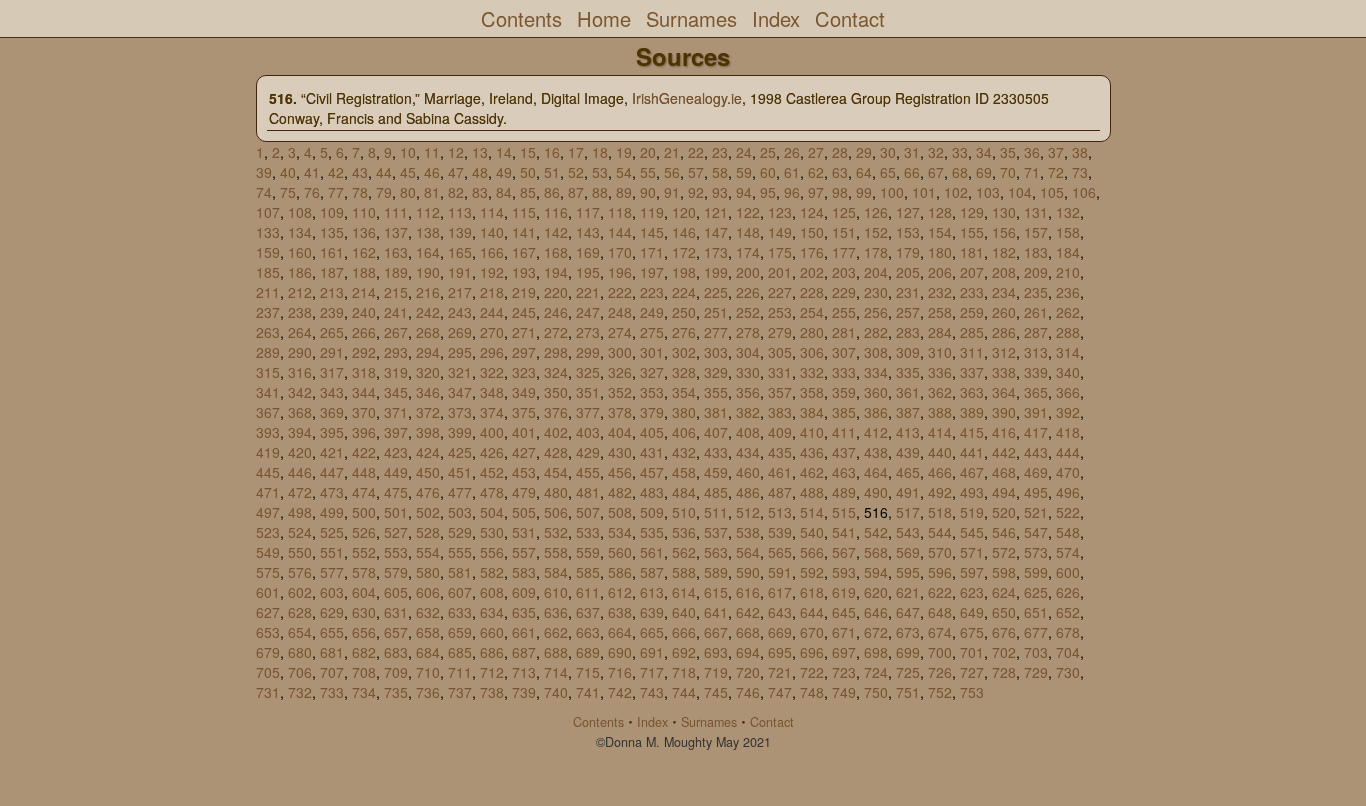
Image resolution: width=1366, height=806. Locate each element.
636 (556, 612)
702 (1004, 652)
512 (748, 512)
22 (696, 152)
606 (428, 592)
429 (588, 452)
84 (504, 192)
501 (396, 512)
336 (940, 372)
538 (748, 532)
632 (428, 612)
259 (972, 312)
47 (456, 172)
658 (428, 632)
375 (524, 412)
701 (972, 652)
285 (972, 332)
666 (684, 632)
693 (716, 652)
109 (332, 212)
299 (588, 352)
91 (672, 192)
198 (684, 272)
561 (652, 552)
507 (588, 512)
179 (908, 252)
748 (812, 692)
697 (844, 652)
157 (1036, 232)
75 (288, 192)
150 (812, 232)
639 (652, 612)
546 (1004, 532)
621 (908, 592)
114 (492, 212)
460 (748, 472)
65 (888, 172)
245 (524, 312)
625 (1036, 592)
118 (620, 212)
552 (364, 552)
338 (1004, 372)
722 (812, 672)
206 (940, 272)
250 (684, 312)
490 (876, 492)
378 (620, 412)
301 (652, 352)
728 (1004, 672)
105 (1052, 192)
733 (332, 692)
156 (1004, 232)
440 (940, 452)
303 (716, 352)
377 (588, 412)
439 (908, 452)
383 (780, 412)
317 (332, 372)
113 (460, 212)
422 (364, 452)
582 (492, 572)
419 (268, 452)
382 (748, 412)
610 (556, 592)
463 (844, 472)
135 (332, 232)
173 (716, 252)
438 (876, 452)
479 (524, 492)
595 (908, 572)
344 (364, 392)
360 (876, 392)
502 (428, 512)
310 (940, 352)
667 (716, 632)
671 (844, 632)
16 (552, 152)
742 (620, 692)
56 (672, 172)
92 (696, 192)
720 (748, 672)
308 (876, 352)
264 (300, 332)
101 (924, 192)
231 (908, 292)
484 (684, 492)
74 (264, 192)
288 (1068, 332)
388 (940, 412)
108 (300, 212)
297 (524, 352)
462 (812, 472)
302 (684, 352)
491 (908, 492)
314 (1068, 352)
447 (332, 472)
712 (492, 672)
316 (300, 372)
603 (332, 592)
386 (876, 412)
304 (748, 352)
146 (684, 232)
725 (908, 672)
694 (748, 652)
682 (364, 652)
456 (620, 472)
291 (332, 352)
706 (300, 672)
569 (908, 552)
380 (684, 412)
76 (312, 192)
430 (620, 452)
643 (780, 612)
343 (332, 392)
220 (556, 292)
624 (1004, 592)
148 (748, 232)
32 (936, 152)
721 (780, 672)
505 (524, 512)
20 (648, 152)
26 (792, 152)
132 (1068, 212)
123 (780, 212)
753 (972, 692)
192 (492, 272)
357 (780, 392)
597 (972, 572)
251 (716, 312)
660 (492, 632)
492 (940, 492)
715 (588, 672)
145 (652, 232)
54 (624, 172)
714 (556, 672)
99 (864, 192)
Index (776, 18)
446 (300, 472)
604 (364, 592)
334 (876, 372)
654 (300, 632)
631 (396, 612)
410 (812, 432)
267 (396, 332)
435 (780, 452)
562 (684, 552)
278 (748, 332)
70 (1008, 172)
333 (844, 372)
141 (524, 232)
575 (268, 572)
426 (492, 452)
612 (620, 592)
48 (480, 172)
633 (460, 612)
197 (652, 272)
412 (876, 432)
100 (892, 192)
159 (268, 252)
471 (268, 492)
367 (268, 412)
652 (1068, 612)
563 (716, 552)
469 (1036, 472)
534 (620, 532)
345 (396, 392)
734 (364, 692)
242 (428, 312)
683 (396, 652)
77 (336, 192)
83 (480, 192)
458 (684, 472)
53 (600, 172)
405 (652, 432)
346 (428, 392)
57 (696, 172)
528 (428, 532)
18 (600, 152)
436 (812, 452)
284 (940, 332)
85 (528, 192)
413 (908, 432)
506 (556, 512)
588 (684, 572)
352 (620, 392)
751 (908, 692)
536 (684, 532)
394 (300, 432)
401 (524, 432)
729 (1036, 672)
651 (1036, 612)
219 (524, 292)
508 (620, 512)
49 (504, 172)
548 (1068, 532)
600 (1068, 572)
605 (396, 592)
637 (588, 612)
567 (844, 552)
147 (716, 232)
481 (588, 492)
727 (972, 672)
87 (576, 192)
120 (684, 212)
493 (972, 492)
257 (908, 312)
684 (428, 652)
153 (908, 232)
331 (780, 372)
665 (652, 632)
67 (936, 172)
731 (268, 692)
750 (876, 692)
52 (576, 172)
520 (1004, 512)
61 (792, 172)
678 (1068, 632)
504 (492, 512)
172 (684, 252)
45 (408, 172)
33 (960, 152)
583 (524, 572)
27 (816, 152)
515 (844, 512)
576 (300, 572)
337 (972, 372)
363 (972, 392)
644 (812, 612)
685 (460, 652)
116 (556, 212)
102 (956, 192)
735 (396, 692)
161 (332, 252)
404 (620, 432)
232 (940, 292)
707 (332, 672)
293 (396, 352)
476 (428, 492)
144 (620, 232)
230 (876, 292)
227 (780, 292)
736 (428, 692)
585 (588, 572)
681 (332, 652)
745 (716, 692)
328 (684, 372)
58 (720, 172)
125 (844, 212)
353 (652, 392)
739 (524, 692)
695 (780, 652)
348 (492, 392)
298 (556, 352)
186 (300, 272)
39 (264, 172)
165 (460, 252)
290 (300, 352)
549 (268, 552)
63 (840, 172)
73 (1080, 172)
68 (960, 172)
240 (364, 312)
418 (1068, 432)
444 (1068, 452)
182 (1004, 252)
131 (1036, 212)
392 (1068, 412)
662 (556, 632)
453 (524, 472)
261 (1036, 312)
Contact (850, 18)
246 (556, 312)
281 (844, 332)
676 (1004, 632)
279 (780, 332)
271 (524, 332)
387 (908, 412)
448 (364, 472)
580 (428, 572)
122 (748, 212)
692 (684, 652)
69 (984, 172)
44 (384, 172)
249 (652, 312)
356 (748, 392)
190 (428, 272)
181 (972, 252)
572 (1004, 552)
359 (844, 392)
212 (300, 292)
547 (1036, 532)
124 (812, 212)
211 (268, 292)
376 (556, 412)
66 (912, 172)
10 (408, 152)
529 (460, 532)
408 (748, 432)
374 (492, 412)
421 (332, 452)
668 (748, 632)
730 (1068, 672)
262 (1068, 312)
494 (1004, 492)
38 (1080, 152)
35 (1008, 152)
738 (492, 692)
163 (396, 252)
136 (364, 232)
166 (492, 252)
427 (524, 452)
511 (716, 512)
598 (1004, 572)
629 (332, 612)
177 (844, 252)
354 (684, 392)
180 (940, 252)
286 (1004, 332)
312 (1004, 352)
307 (844, 352)
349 (524, 392)
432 (684, 452)
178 (876, 252)
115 (524, 212)
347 (460, 392)
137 (396, 232)
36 (1032, 152)
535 (652, 532)
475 (396, 492)
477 (460, 492)
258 (940, 312)
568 (876, 552)
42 (336, 172)
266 (364, 332)
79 (384, 192)
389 (972, 412)
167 (524, 252)
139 (460, 232)
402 (556, 432)
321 (460, 372)
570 (940, 552)
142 (556, 232)
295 (460, 352)
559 (588, 552)
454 (556, 472)
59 (744, 172)
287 (1036, 332)
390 (1004, 412)
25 (768, 152)
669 (780, 632)
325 (588, 372)
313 (1036, 352)
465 (908, 472)
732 (300, 692)
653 (268, 632)
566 (812, 552)
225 (716, 292)
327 (652, 372)
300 (620, 352)
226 (748, 292)
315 (268, 372)
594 (876, 572)
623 (972, 592)
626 (1068, 592)
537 (716, 532)
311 (972, 352)
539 (780, 532)
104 (1020, 192)
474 (364, 492)
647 (908, 612)
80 (408, 192)
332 (812, 372)
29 (864, 152)
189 (396, 272)
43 (360, 172)
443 (1036, 452)
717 (652, 672)
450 (428, 472)
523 (268, 532)
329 (716, 372)
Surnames (691, 18)
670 (812, 632)
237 (268, 312)
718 (684, 672)
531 (524, 532)
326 (620, 372)
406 (684, 432)
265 (332, 332)
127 (908, 212)
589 (716, 572)
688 (556, 652)
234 (1004, 292)
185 (268, 272)
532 (556, 532)
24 (744, 152)
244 (492, 312)
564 (748, 552)
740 (556, 692)
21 (672, 152)
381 (716, 412)
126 (876, 212)
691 (652, 652)
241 (396, 312)
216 (428, 292)
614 (684, 592)
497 (268, 512)
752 (940, 692)
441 (972, 452)
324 (556, 372)
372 (428, 412)
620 (876, 592)
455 (588, 472)
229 (844, 292)
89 (624, 192)
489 (844, 492)
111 (396, 212)
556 (492, 552)
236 (1068, 292)
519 (972, 512)
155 (972, 232)
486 (748, 492)
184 (1068, 252)
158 (1068, 232)
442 (1004, 452)
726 (940, 672)
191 (460, 272)
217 (460, 292)
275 (652, 332)
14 (504, 152)
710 (428, 672)
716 (620, 672)
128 (940, 212)
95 (768, 192)
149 (780, 232)
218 (492, 292)
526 (364, 532)
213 (332, 292)
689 (588, 652)
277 (716, 332)
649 (972, 612)
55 (648, 172)
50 (528, 172)
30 (888, 152)
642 (748, 612)
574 (1068, 552)
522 (1068, 512)
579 (396, 572)
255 (844, 312)
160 (300, 252)
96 (792, 192)
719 (716, 672)
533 (588, 532)
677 (1036, 632)
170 (620, 252)
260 (1004, 312)
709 (396, 672)
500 (364, 512)
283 (908, 332)
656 (364, 632)
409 (780, 432)
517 (908, 512)
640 (684, 612)
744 (684, 692)
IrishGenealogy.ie (687, 98)
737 (460, 692)
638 (620, 612)
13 (480, 152)
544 (940, 532)
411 (844, 432)
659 (460, 632)
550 (300, 552)
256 (876, 312)
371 (396, 412)
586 (620, 572)
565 (780, 552)
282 (876, 332)
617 (780, 592)
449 (396, 472)
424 (428, 452)
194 (556, 272)
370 (364, 412)
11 (432, 152)
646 (876, 612)
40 (288, 172)
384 (812, 412)
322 (492, 372)
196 (620, 272)
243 (460, 312)
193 (524, 272)
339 (1036, 372)
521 (1036, 512)
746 (748, 692)
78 (360, 192)
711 (460, 672)
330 (748, 372)
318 (364, 372)
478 (492, 492)
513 (780, 512)
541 (844, 532)
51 (552, 172)
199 (716, 272)
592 (812, 572)
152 (876, 232)
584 (556, 572)
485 (716, 492)
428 (556, 452)
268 (428, 332)
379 (652, 412)
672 (876, 632)
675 (972, 632)
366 (1068, 392)
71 (1032, 172)
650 (1004, 612)
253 (780, 312)
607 (460, 592)
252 (748, 312)
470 (1068, 472)
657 (396, 632)
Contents (521, 18)
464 (876, 472)
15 (528, 152)
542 (876, 532)
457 (652, 472)
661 (524, 632)
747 (780, 692)
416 (1004, 432)
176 (812, 252)
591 (780, 572)
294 (428, 352)
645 (844, 612)
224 (684, 292)
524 (300, 532)
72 (1056, 172)
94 (744, 192)
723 (844, 672)
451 (460, 472)
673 (908, 632)
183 (1036, 252)
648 (940, 612)
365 (1036, 392)
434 (748, 452)
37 (1056, 152)
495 (1036, 492)
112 (428, 212)
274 (620, 332)
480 (556, 492)
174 (748, 252)
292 (364, 352)
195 (588, 272)
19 (624, 152)
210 (1068, 272)
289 (268, 352)
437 (844, 452)
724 (876, 672)
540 (812, 532)
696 (812, 652)
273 (588, 332)
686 (492, 652)
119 (652, 212)
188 (364, 272)
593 (844, 572)
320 (428, 372)
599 (1036, 572)
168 (556, 252)
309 (908, 352)
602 (300, 592)
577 (332, 572)
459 (716, 472)
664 (620, 632)
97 (816, 192)
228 (812, 292)
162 (364, 252)
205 (908, 272)
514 (812, 512)
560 (620, 552)
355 (716, 392)
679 (268, 652)
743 (652, 692)
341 (268, 392)
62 (816, 172)
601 (268, 592)
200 (748, 272)
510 (684, 512)
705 (268, 672)
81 (432, 192)
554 (428, 552)
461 (780, 472)
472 (300, 492)
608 (492, 592)
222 (620, 292)
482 (620, 492)
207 (972, 272)
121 (716, 212)
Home (604, 18)
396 (364, 432)
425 (460, 452)
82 (456, 192)
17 (576, 152)
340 (1068, 372)
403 (588, 432)
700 (940, 652)
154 (940, 232)
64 (864, 172)
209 (1036, 272)
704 (1068, 652)
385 (844, 412)
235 (1036, 292)
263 (268, 332)
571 (972, 552)
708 (364, 672)
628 (300, 612)
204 (876, 272)
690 (620, 652)
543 (908, 532)
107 (268, 212)
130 (1004, 212)
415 (972, 432)
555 (460, 552)
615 (716, 592)
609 (524, 592)
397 (396, 432)
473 (332, 492)
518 (940, 512)
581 (460, 572)
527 (396, 532)
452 (492, 472)
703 (1036, 652)
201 (780, 272)
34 (984, 152)
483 (652, 492)
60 (768, 172)
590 (748, 572)
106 (1084, 192)
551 (332, 552)
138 (428, 232)
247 (588, 312)
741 (588, 692)
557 (524, 552)
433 (716, 452)
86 (552, 192)
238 (300, 312)
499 (332, 512)
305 (780, 352)
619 (844, 592)
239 (332, 312)
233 (972, 292)
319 (396, 372)
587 (652, 572)
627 (268, 612)
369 (332, 412)
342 (300, 392)
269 (460, 332)
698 (876, 652)
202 (812, 272)
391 (1036, 412)
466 (940, 472)
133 (268, 232)
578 (364, 572)
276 (684, 332)
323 (524, 372)
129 (972, 212)
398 (428, 432)
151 (844, 232)
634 (492, 612)
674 (940, 632)
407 (716, 432)
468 (1004, 472)
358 (812, 392)
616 (748, 592)
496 (1068, 492)
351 (588, 392)
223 (652, 292)
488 (812, 492)
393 (268, 432)
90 (648, 192)
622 (940, 592)
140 (492, 232)
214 (364, 292)
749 (844, 692)
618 (812, 592)
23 (720, 152)
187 (332, 272)
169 (588, 252)
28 (840, 152)
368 (300, 412)
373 (460, 412)
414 (940, 432)
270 (492, 332)
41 (312, 172)
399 (460, 432)
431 (652, 452)
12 (456, 152)
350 (556, 392)
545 (972, 532)
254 (812, 312)
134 (300, 232)
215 (396, 292)
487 (780, 492)
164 (428, 252)
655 (332, 632)
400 (492, 432)
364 (1004, 392)
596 (940, 572)
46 (432, 172)
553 (396, 552)
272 (556, 332)
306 (812, 352)
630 (364, 612)
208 (1004, 272)
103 (988, 192)
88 (600, 192)
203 (844, 272)
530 (492, 532)
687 (524, 652)
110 (364, 212)
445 (268, 472)
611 (588, 592)
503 (460, 512)
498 (300, 512)
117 (588, 212)
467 (972, 472)
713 (524, 672)
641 (716, 612)
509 (652, 512)
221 (588, 292)
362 (940, 392)
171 (652, 252)
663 (588, 632)
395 (332, 432)
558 (556, 552)
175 (780, 252)
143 (588, 232)
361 (908, 392)
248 (620, 312)
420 (300, 452)
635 (524, 612)
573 (1036, 552)
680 (300, 652)
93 (720, 192)
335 (908, 372)
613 (652, 592)
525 (332, 532)
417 (1036, 432)
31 (912, 152)
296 (492, 352)
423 (396, 452)
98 (840, 192)
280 (812, 332)
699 (908, 652)
